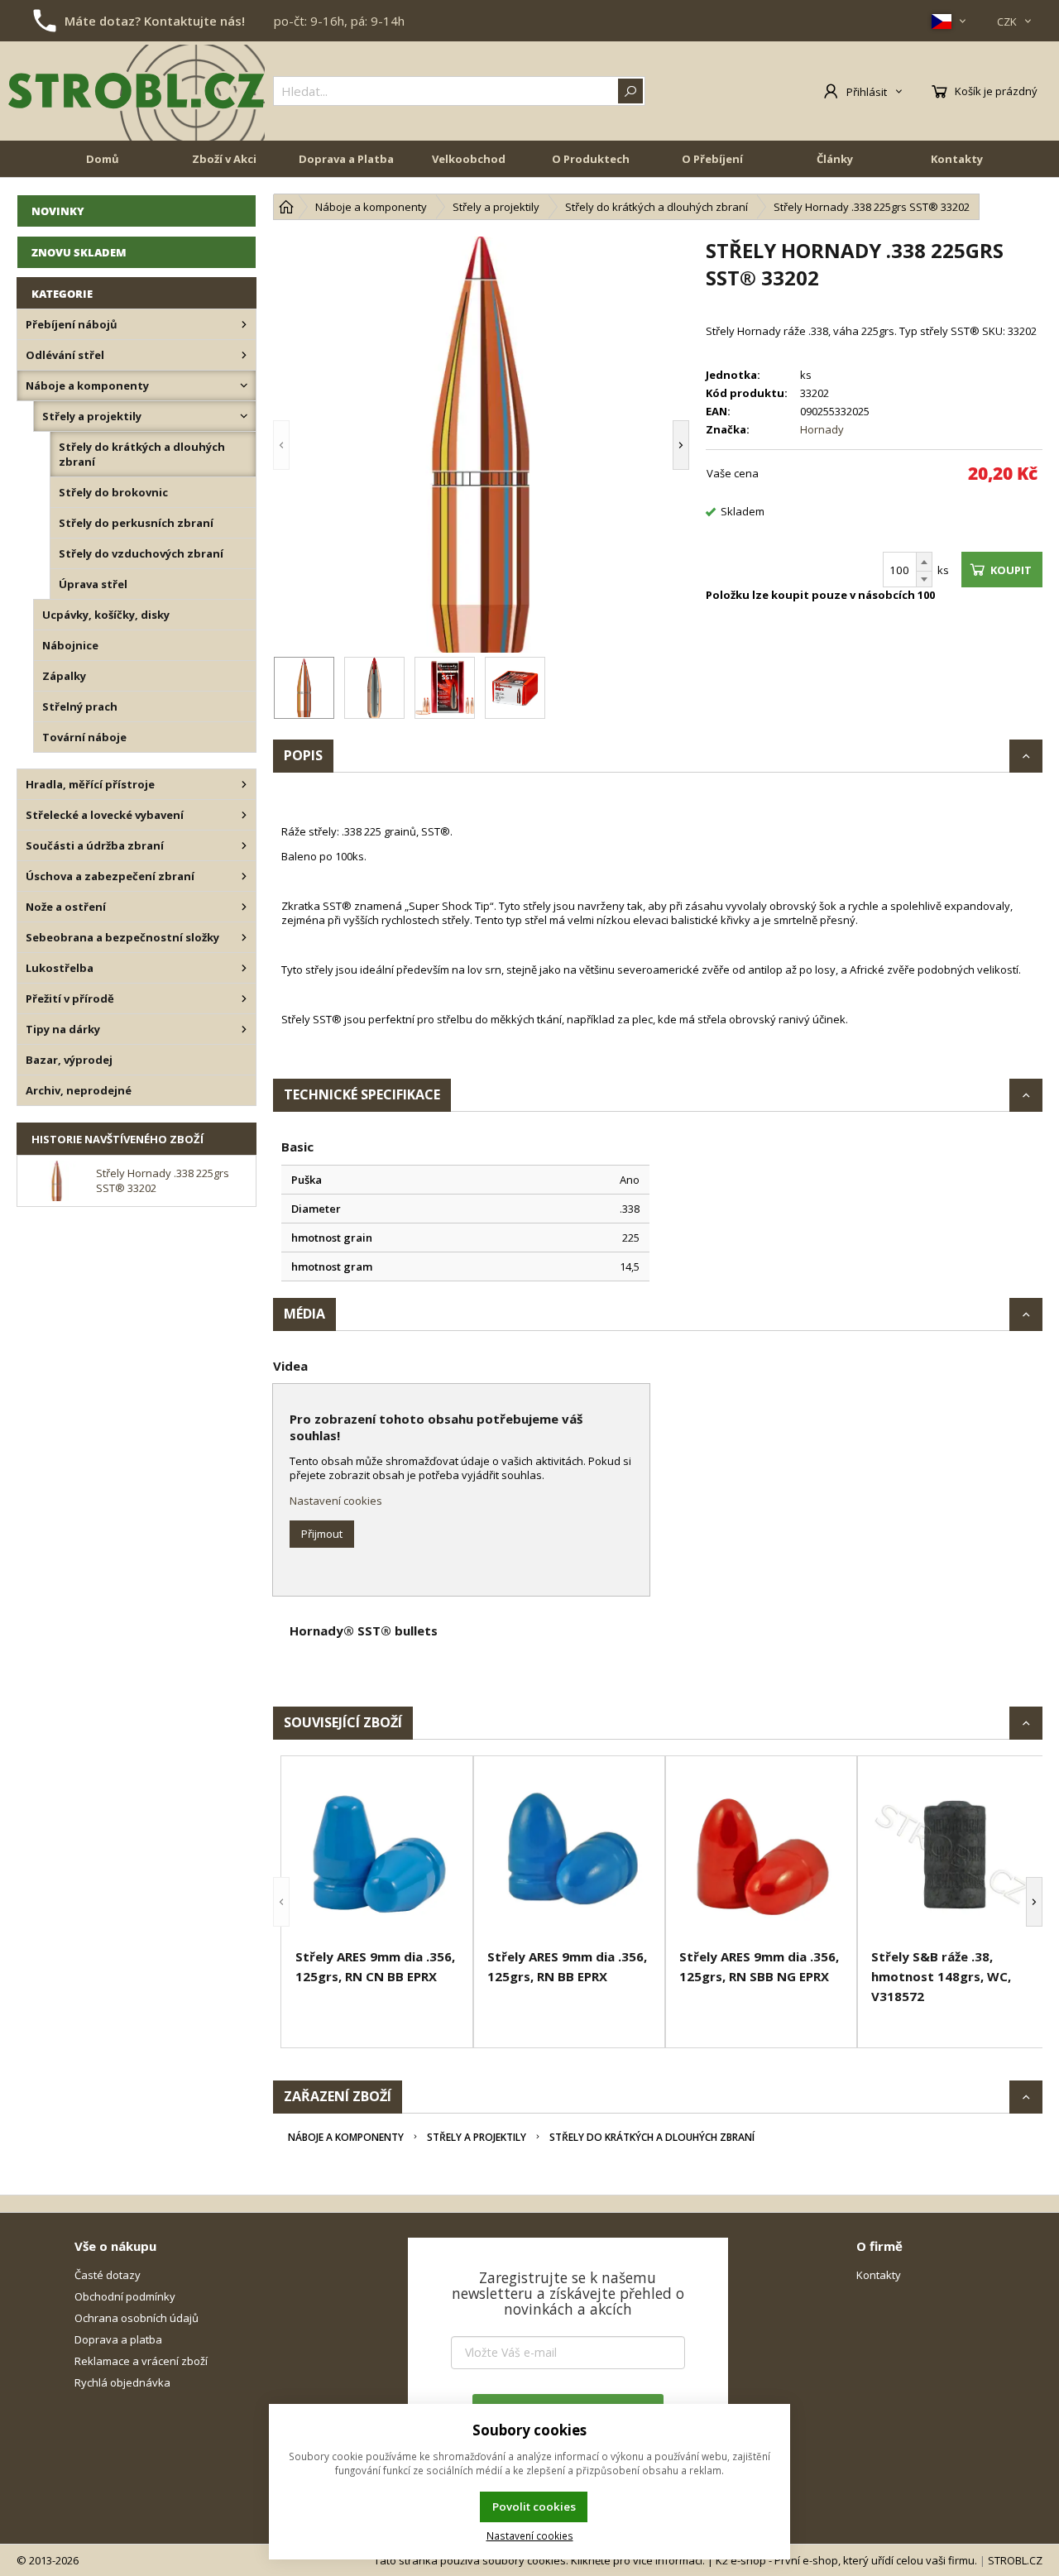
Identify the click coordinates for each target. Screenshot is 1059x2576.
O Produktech (591, 159)
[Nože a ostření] (244, 907)
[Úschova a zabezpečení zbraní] (244, 876)
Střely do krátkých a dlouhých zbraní (652, 2137)
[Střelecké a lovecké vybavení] (244, 815)
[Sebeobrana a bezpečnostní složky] (244, 937)
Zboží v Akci (224, 159)
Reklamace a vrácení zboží (141, 2361)
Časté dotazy (108, 2275)
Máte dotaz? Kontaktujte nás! (155, 21)
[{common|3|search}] (630, 91)
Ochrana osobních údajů (137, 2318)
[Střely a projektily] (244, 416)
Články (835, 159)
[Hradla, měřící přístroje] (244, 784)
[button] (306, 445)
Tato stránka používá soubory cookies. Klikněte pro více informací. (539, 2560)
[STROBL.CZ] (137, 91)
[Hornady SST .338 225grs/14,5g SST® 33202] (481, 445)
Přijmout (322, 1534)
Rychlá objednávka (122, 2382)
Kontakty (957, 159)
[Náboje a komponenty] (244, 385)
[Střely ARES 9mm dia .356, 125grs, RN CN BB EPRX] (377, 1855)
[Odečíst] (924, 579)
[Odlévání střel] (244, 355)
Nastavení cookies (336, 1501)
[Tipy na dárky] (244, 1029)
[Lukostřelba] (244, 968)
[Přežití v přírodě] (244, 998)
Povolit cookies (534, 2507)
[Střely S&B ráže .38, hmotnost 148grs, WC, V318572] (953, 1855)
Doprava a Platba (346, 159)
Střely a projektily (477, 2137)
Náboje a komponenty (346, 2137)
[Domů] (286, 207)
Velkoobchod (469, 159)
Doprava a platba (118, 2339)
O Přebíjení (712, 159)
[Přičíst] (924, 562)
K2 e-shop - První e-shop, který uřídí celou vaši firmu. (846, 2560)
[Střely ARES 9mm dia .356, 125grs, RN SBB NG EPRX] (761, 1855)
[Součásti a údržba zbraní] (244, 845)
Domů (103, 159)
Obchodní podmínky (125, 2296)
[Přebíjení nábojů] (244, 324)
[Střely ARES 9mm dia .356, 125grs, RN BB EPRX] (569, 1855)
